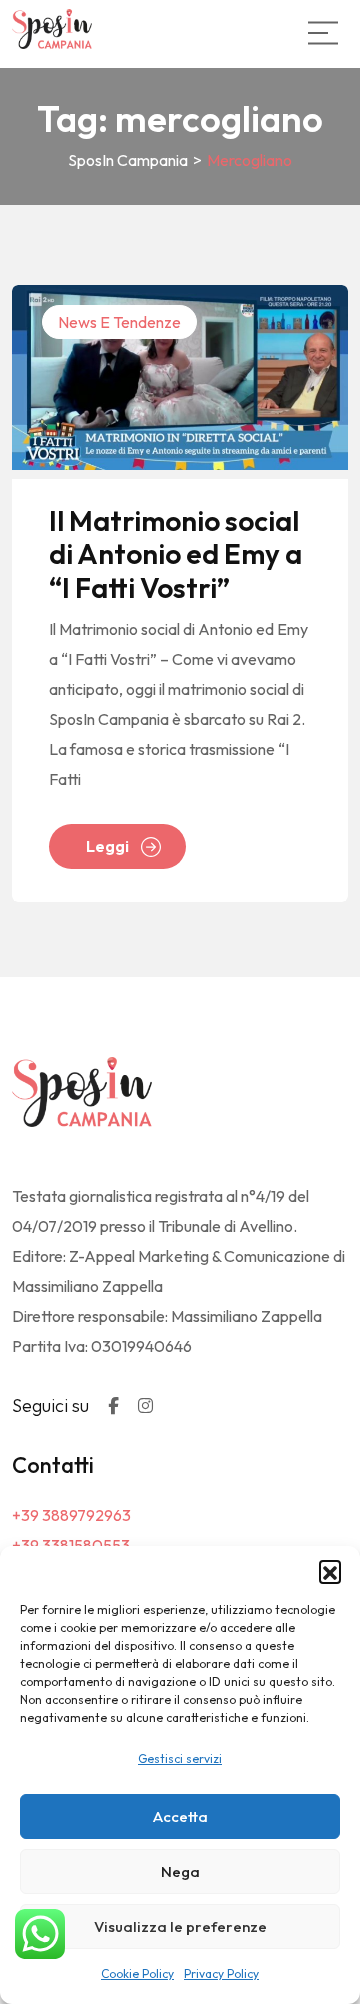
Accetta (180, 1816)
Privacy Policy (221, 1973)
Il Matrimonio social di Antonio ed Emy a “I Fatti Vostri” (175, 554)
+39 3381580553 (71, 1545)
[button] (330, 1571)
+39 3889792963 (71, 1515)
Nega (180, 1871)
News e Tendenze (119, 322)
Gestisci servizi (180, 1758)
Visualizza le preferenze (180, 1926)
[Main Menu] (323, 33)
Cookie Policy (137, 1973)
